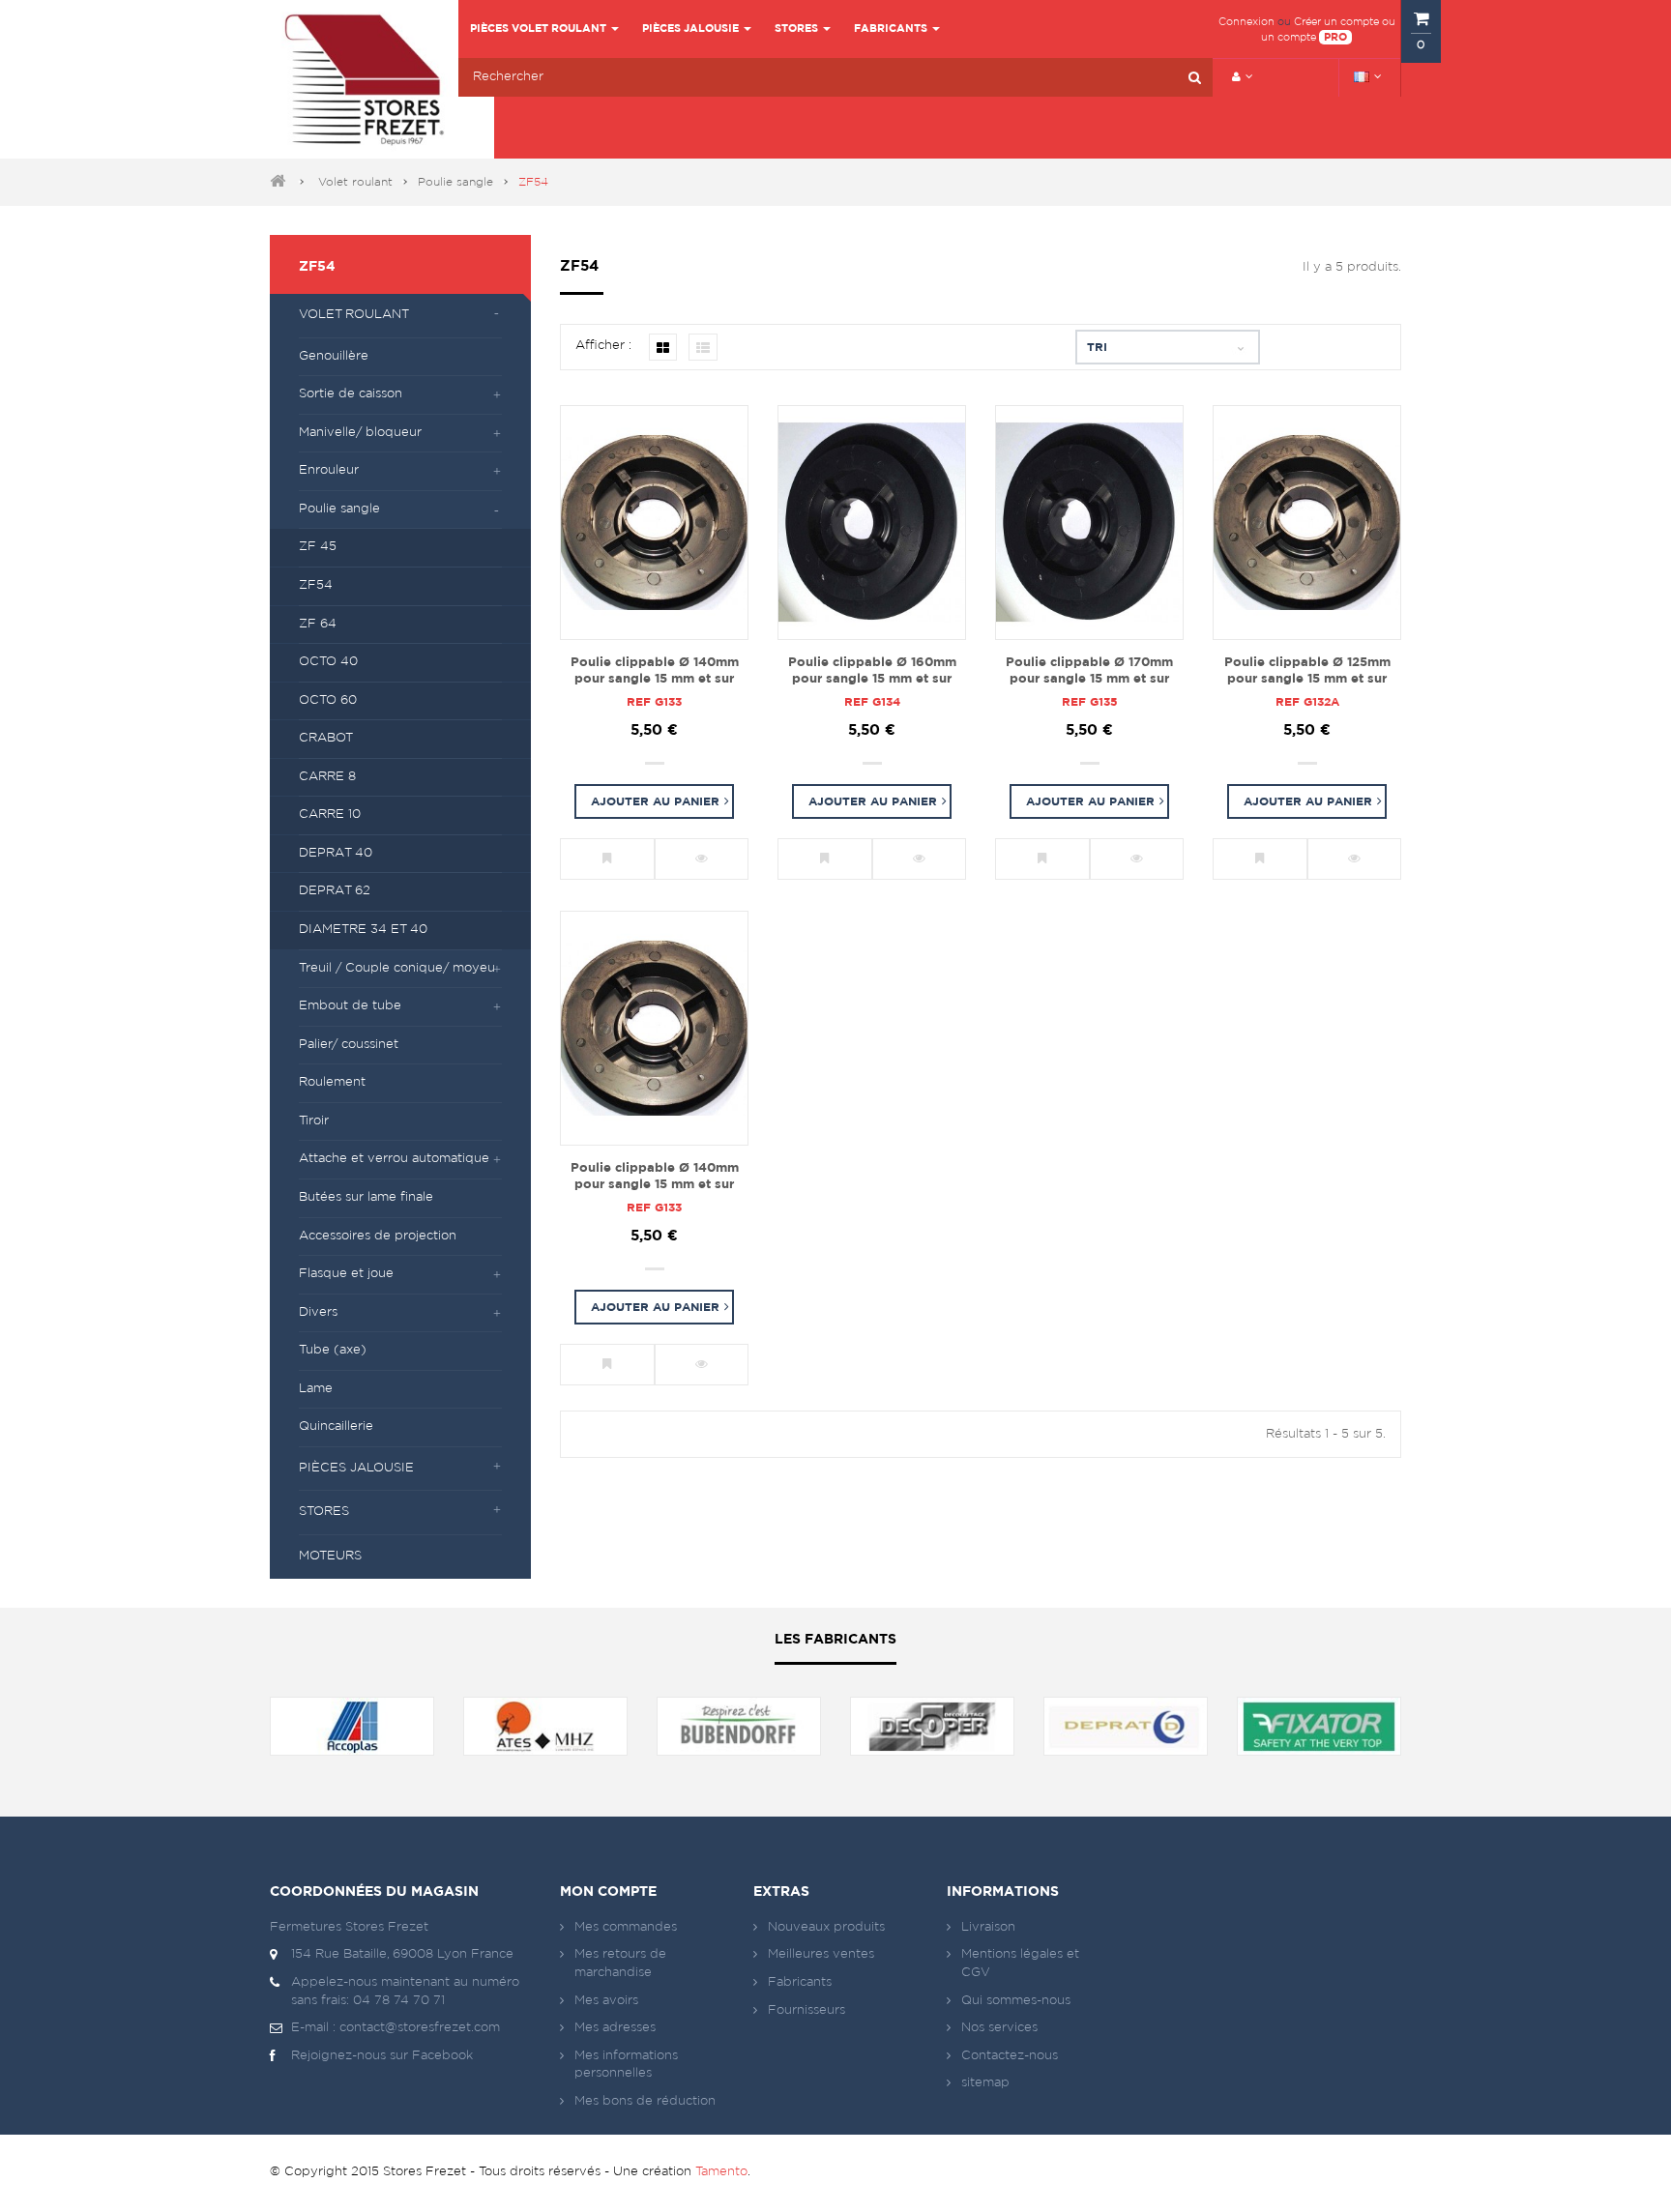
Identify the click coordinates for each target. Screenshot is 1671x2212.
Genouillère (334, 356)
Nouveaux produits (826, 1927)
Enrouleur (329, 470)
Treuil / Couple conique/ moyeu (397, 968)
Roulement (332, 1082)
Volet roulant (355, 182)
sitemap (985, 2083)
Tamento (721, 2172)
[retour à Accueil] (278, 182)
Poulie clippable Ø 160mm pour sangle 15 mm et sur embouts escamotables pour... (872, 672)
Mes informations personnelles (626, 2065)
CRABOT (326, 738)
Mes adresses (615, 2028)
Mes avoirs (606, 2001)
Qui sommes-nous (1016, 2001)
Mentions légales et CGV (1020, 1964)
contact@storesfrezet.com (420, 2028)
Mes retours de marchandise (620, 1964)
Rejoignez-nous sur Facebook (382, 2056)
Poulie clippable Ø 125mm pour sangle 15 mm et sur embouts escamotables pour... (1307, 672)
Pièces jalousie (356, 1468)
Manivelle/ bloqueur (360, 433)
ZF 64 (318, 624)
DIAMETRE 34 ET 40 (363, 930)
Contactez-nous (1010, 2056)
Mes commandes (626, 1927)
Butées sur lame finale (366, 1197)
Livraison (988, 1927)
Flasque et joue (346, 1274)
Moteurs (330, 1556)
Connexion (1246, 22)
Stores (324, 1512)
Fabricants (800, 1982)
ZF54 (316, 585)
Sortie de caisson (351, 394)
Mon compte (608, 1892)
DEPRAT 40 (336, 853)
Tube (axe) (333, 1350)
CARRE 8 (327, 777)
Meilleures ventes (821, 1954)
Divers (318, 1312)
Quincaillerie (336, 1426)
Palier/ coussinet (349, 1045)
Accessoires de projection (378, 1236)
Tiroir (314, 1121)
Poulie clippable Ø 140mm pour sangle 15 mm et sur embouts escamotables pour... (655, 672)
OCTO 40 (328, 662)
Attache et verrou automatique (394, 1159)
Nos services (999, 2028)
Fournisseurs (806, 2010)
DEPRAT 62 (335, 891)
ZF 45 (318, 547)
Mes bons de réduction (645, 2101)
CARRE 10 (330, 815)
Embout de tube (350, 1006)
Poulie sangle (455, 182)
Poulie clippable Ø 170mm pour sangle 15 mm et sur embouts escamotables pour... (1089, 672)
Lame (316, 1389)
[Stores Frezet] (364, 79)
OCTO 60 (328, 700)
